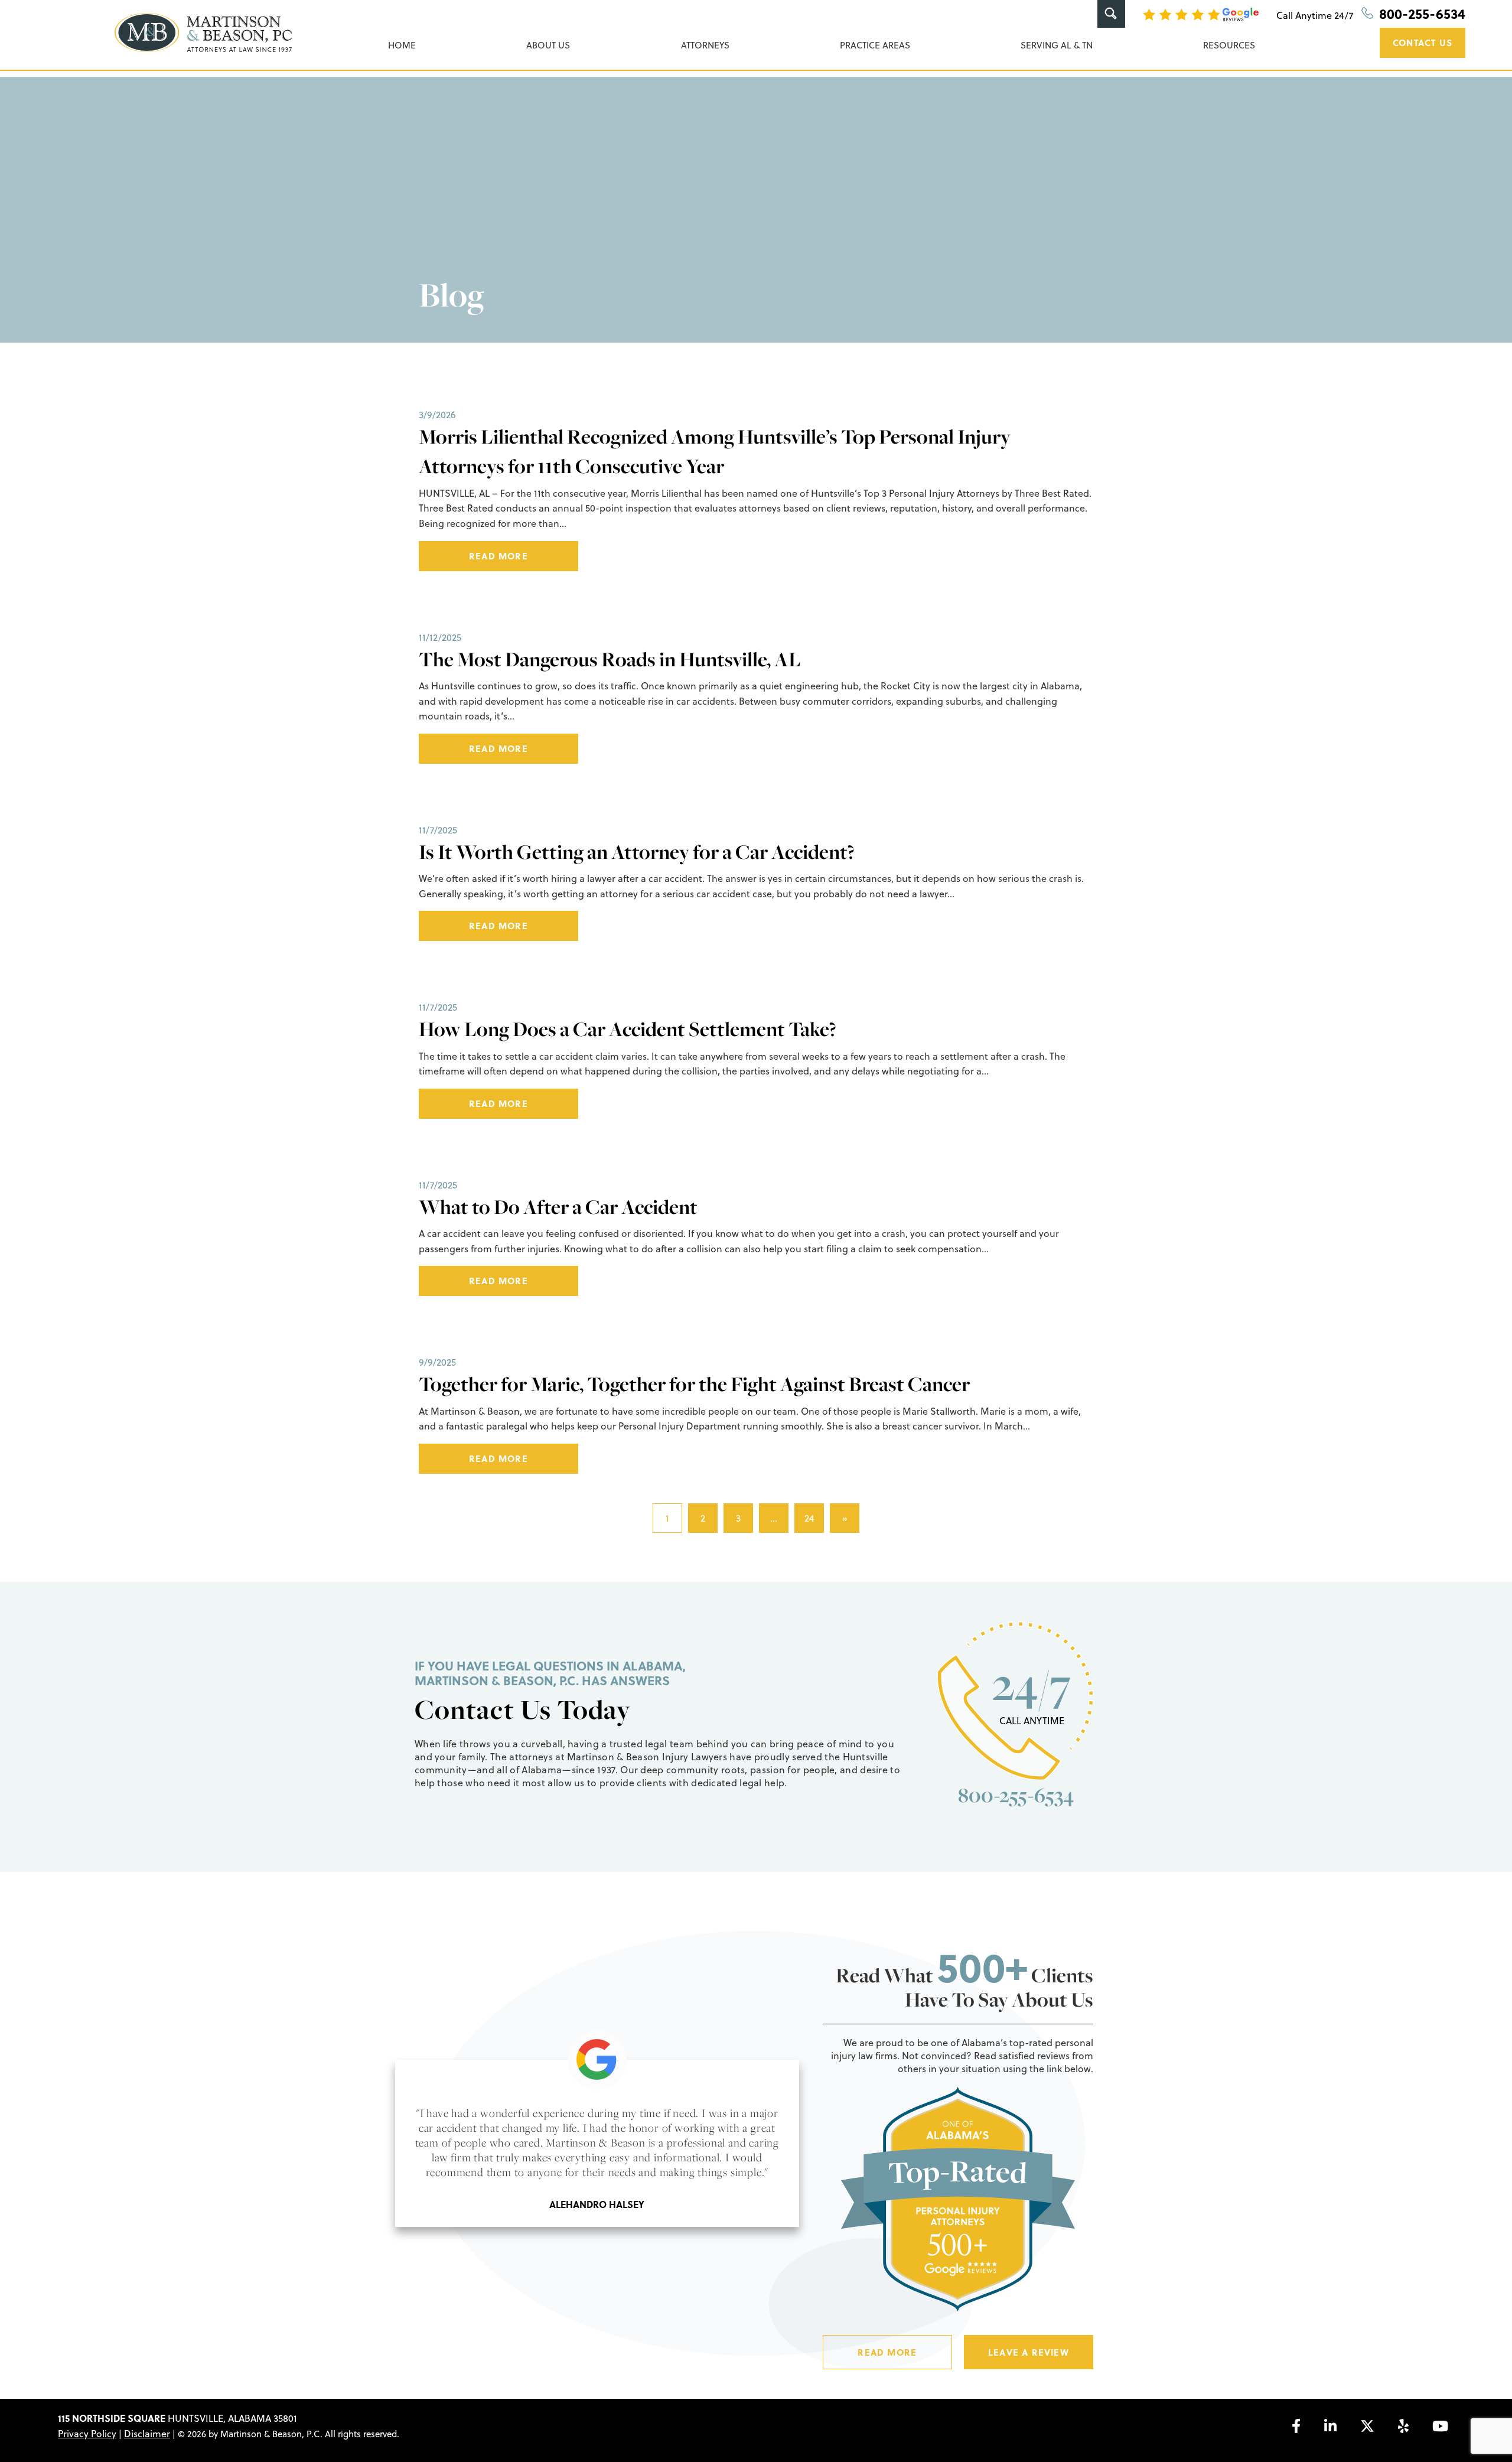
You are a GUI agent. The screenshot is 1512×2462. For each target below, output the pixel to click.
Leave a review (1029, 2352)
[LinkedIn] (1330, 2426)
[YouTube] (1440, 2426)
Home (402, 45)
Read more (498, 556)
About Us (548, 45)
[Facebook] (1296, 2426)
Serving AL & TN (1057, 45)
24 (809, 1518)
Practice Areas (875, 45)
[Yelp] (1403, 2426)
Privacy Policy (87, 2434)
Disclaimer (147, 2434)
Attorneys (705, 45)
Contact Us (1423, 43)
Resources (1229, 45)
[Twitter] (1367, 2426)
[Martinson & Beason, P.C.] (203, 32)
